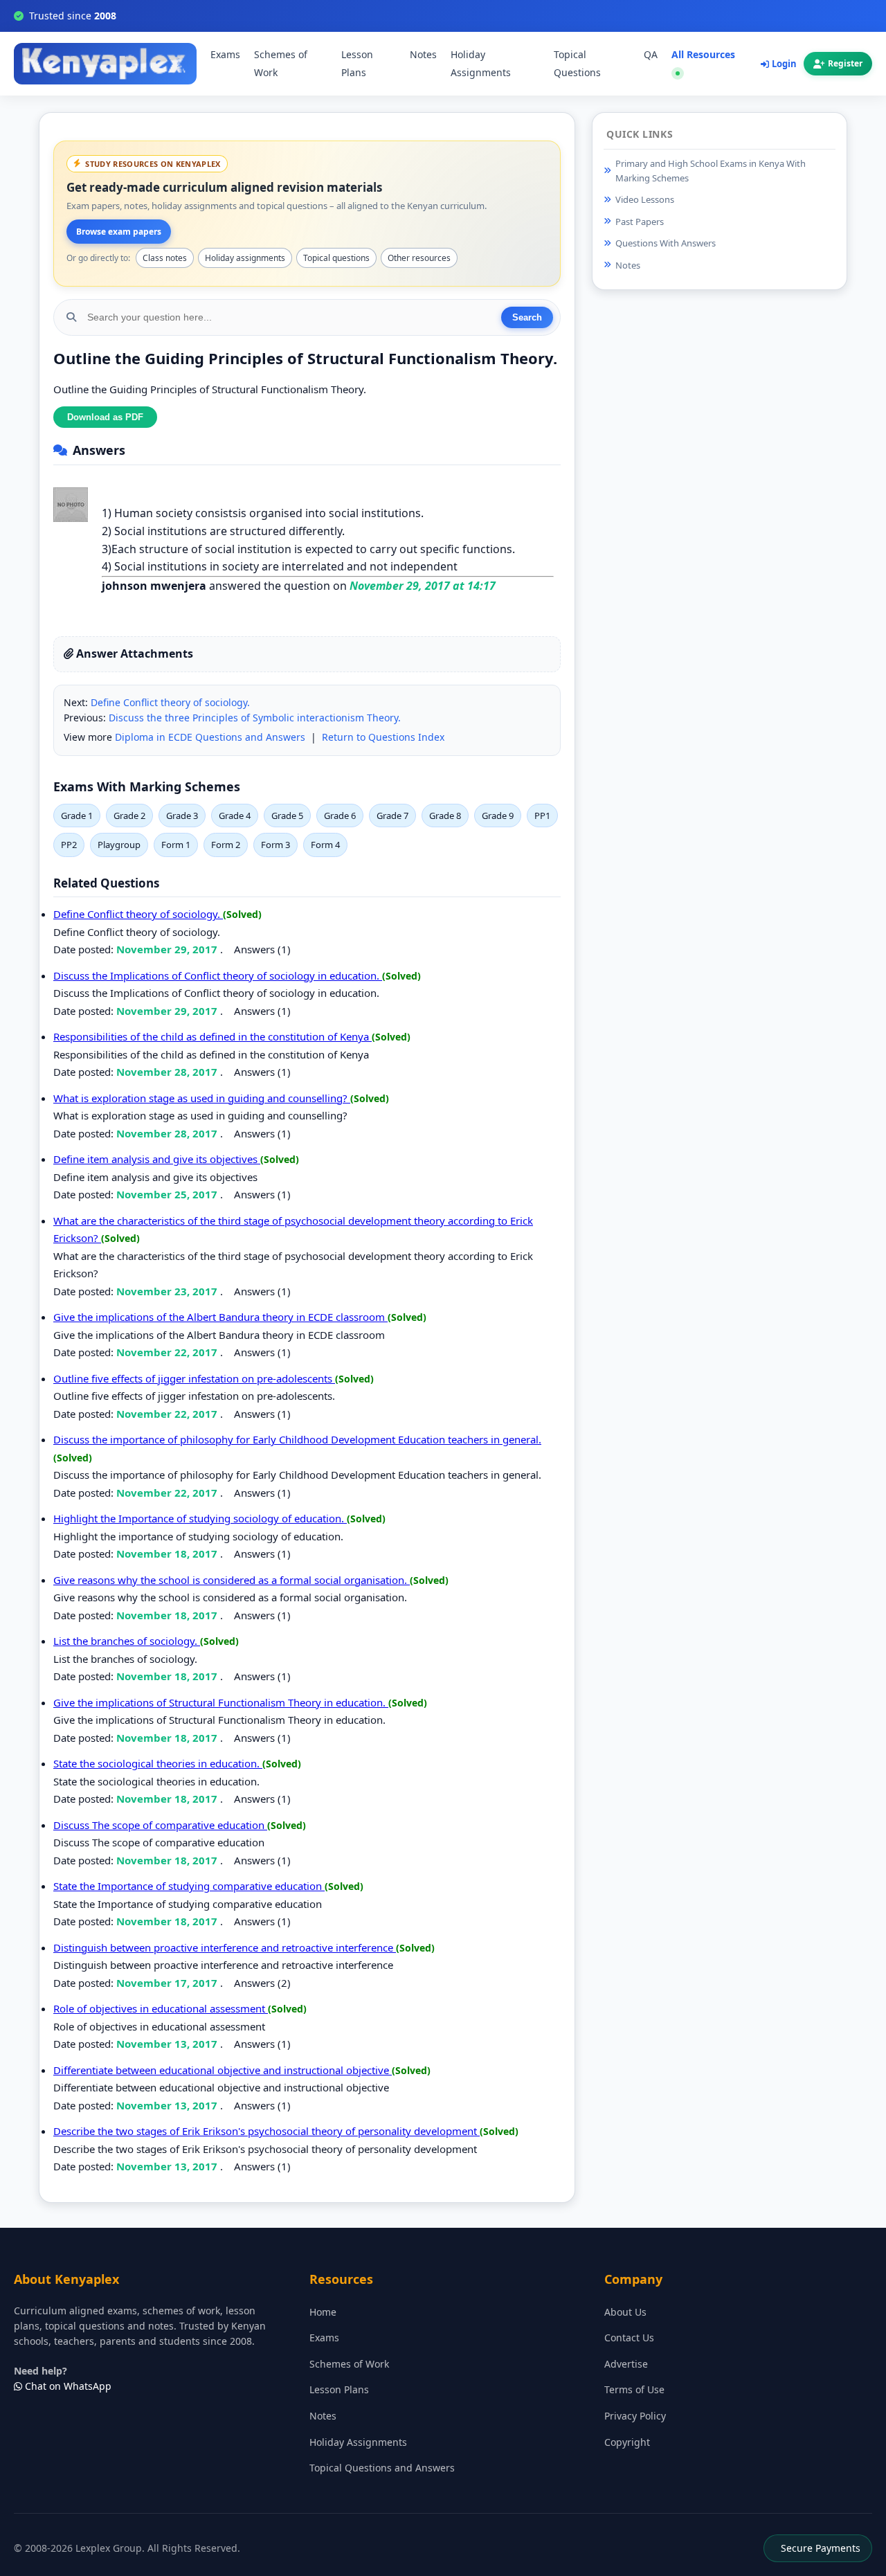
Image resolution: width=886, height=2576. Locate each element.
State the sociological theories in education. (158, 1763)
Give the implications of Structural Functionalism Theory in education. (221, 1702)
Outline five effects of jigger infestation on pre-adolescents (194, 1378)
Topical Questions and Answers (382, 2468)
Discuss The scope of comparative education (160, 1825)
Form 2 (226, 845)
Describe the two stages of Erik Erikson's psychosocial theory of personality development (266, 2131)
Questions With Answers (666, 243)
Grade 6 (340, 816)
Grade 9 (498, 816)
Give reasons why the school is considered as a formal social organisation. (232, 1580)
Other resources (419, 258)
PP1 (542, 816)
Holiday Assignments (481, 64)
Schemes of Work (281, 64)
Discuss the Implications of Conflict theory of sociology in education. (218, 975)
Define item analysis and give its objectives (157, 1159)
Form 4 (325, 845)
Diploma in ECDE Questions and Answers (210, 737)
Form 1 (176, 845)
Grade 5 (287, 816)
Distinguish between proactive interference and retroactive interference (225, 1947)
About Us (625, 2312)
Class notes (165, 258)
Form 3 (275, 845)
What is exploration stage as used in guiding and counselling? (202, 1098)
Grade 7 (392, 816)
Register (845, 64)
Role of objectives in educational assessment (161, 2008)
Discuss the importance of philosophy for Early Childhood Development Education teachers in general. (297, 1439)
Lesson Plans (357, 64)
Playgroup (119, 845)
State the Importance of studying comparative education (189, 1886)
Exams (225, 55)
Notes (423, 55)
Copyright (627, 2442)
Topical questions (336, 258)
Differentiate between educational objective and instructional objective (223, 2070)
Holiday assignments (245, 258)
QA (651, 55)
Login (784, 64)
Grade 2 (129, 816)
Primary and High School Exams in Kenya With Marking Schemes (711, 171)
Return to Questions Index (383, 737)
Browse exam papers (119, 232)
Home (323, 2312)
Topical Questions (577, 64)
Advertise (626, 2364)
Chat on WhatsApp (67, 2386)
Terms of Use (634, 2389)
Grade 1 (77, 816)
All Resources (703, 55)
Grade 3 (182, 816)
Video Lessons (645, 199)
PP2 (69, 845)
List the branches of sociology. (127, 1641)
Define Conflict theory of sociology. (170, 702)
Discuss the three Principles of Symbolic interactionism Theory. (255, 718)
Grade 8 (445, 816)
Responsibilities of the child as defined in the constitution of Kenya (213, 1036)
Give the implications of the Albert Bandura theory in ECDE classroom (220, 1317)
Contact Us (629, 2338)
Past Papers (640, 222)
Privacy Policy (635, 2416)
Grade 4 (235, 816)
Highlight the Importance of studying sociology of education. (200, 1518)
